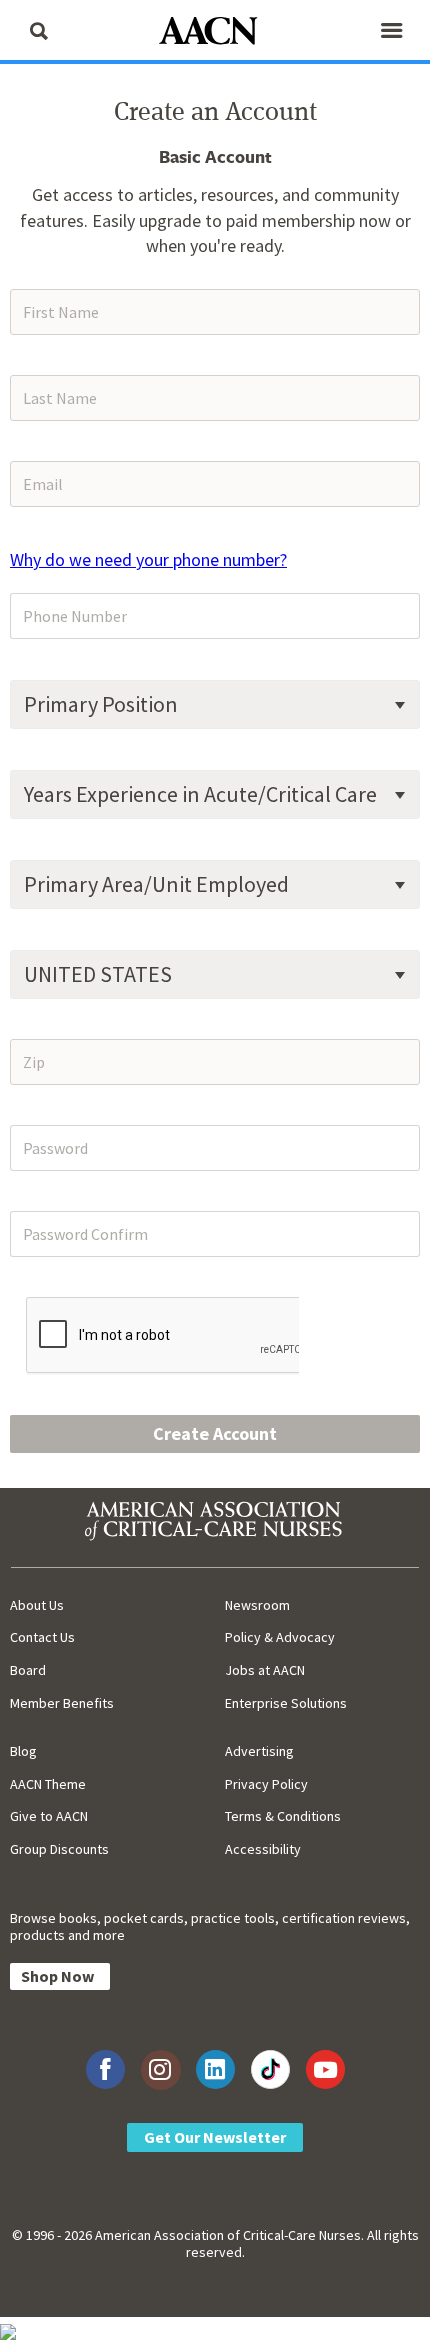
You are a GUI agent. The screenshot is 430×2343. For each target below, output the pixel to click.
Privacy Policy (266, 1784)
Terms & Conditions (283, 1816)
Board (28, 1670)
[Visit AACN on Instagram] (160, 2069)
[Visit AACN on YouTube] (325, 2069)
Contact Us (42, 1637)
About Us (37, 1605)
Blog (23, 1751)
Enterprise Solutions (286, 1703)
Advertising (259, 1751)
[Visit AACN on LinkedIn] (215, 2069)
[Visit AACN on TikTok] (270, 2069)
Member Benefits (62, 1703)
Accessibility (263, 1849)
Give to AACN (49, 1816)
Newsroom (257, 1605)
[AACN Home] (215, 32)
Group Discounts (59, 1849)
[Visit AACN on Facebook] (105, 2069)
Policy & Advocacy (280, 1637)
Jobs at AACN (265, 1670)
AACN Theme (48, 1784)
